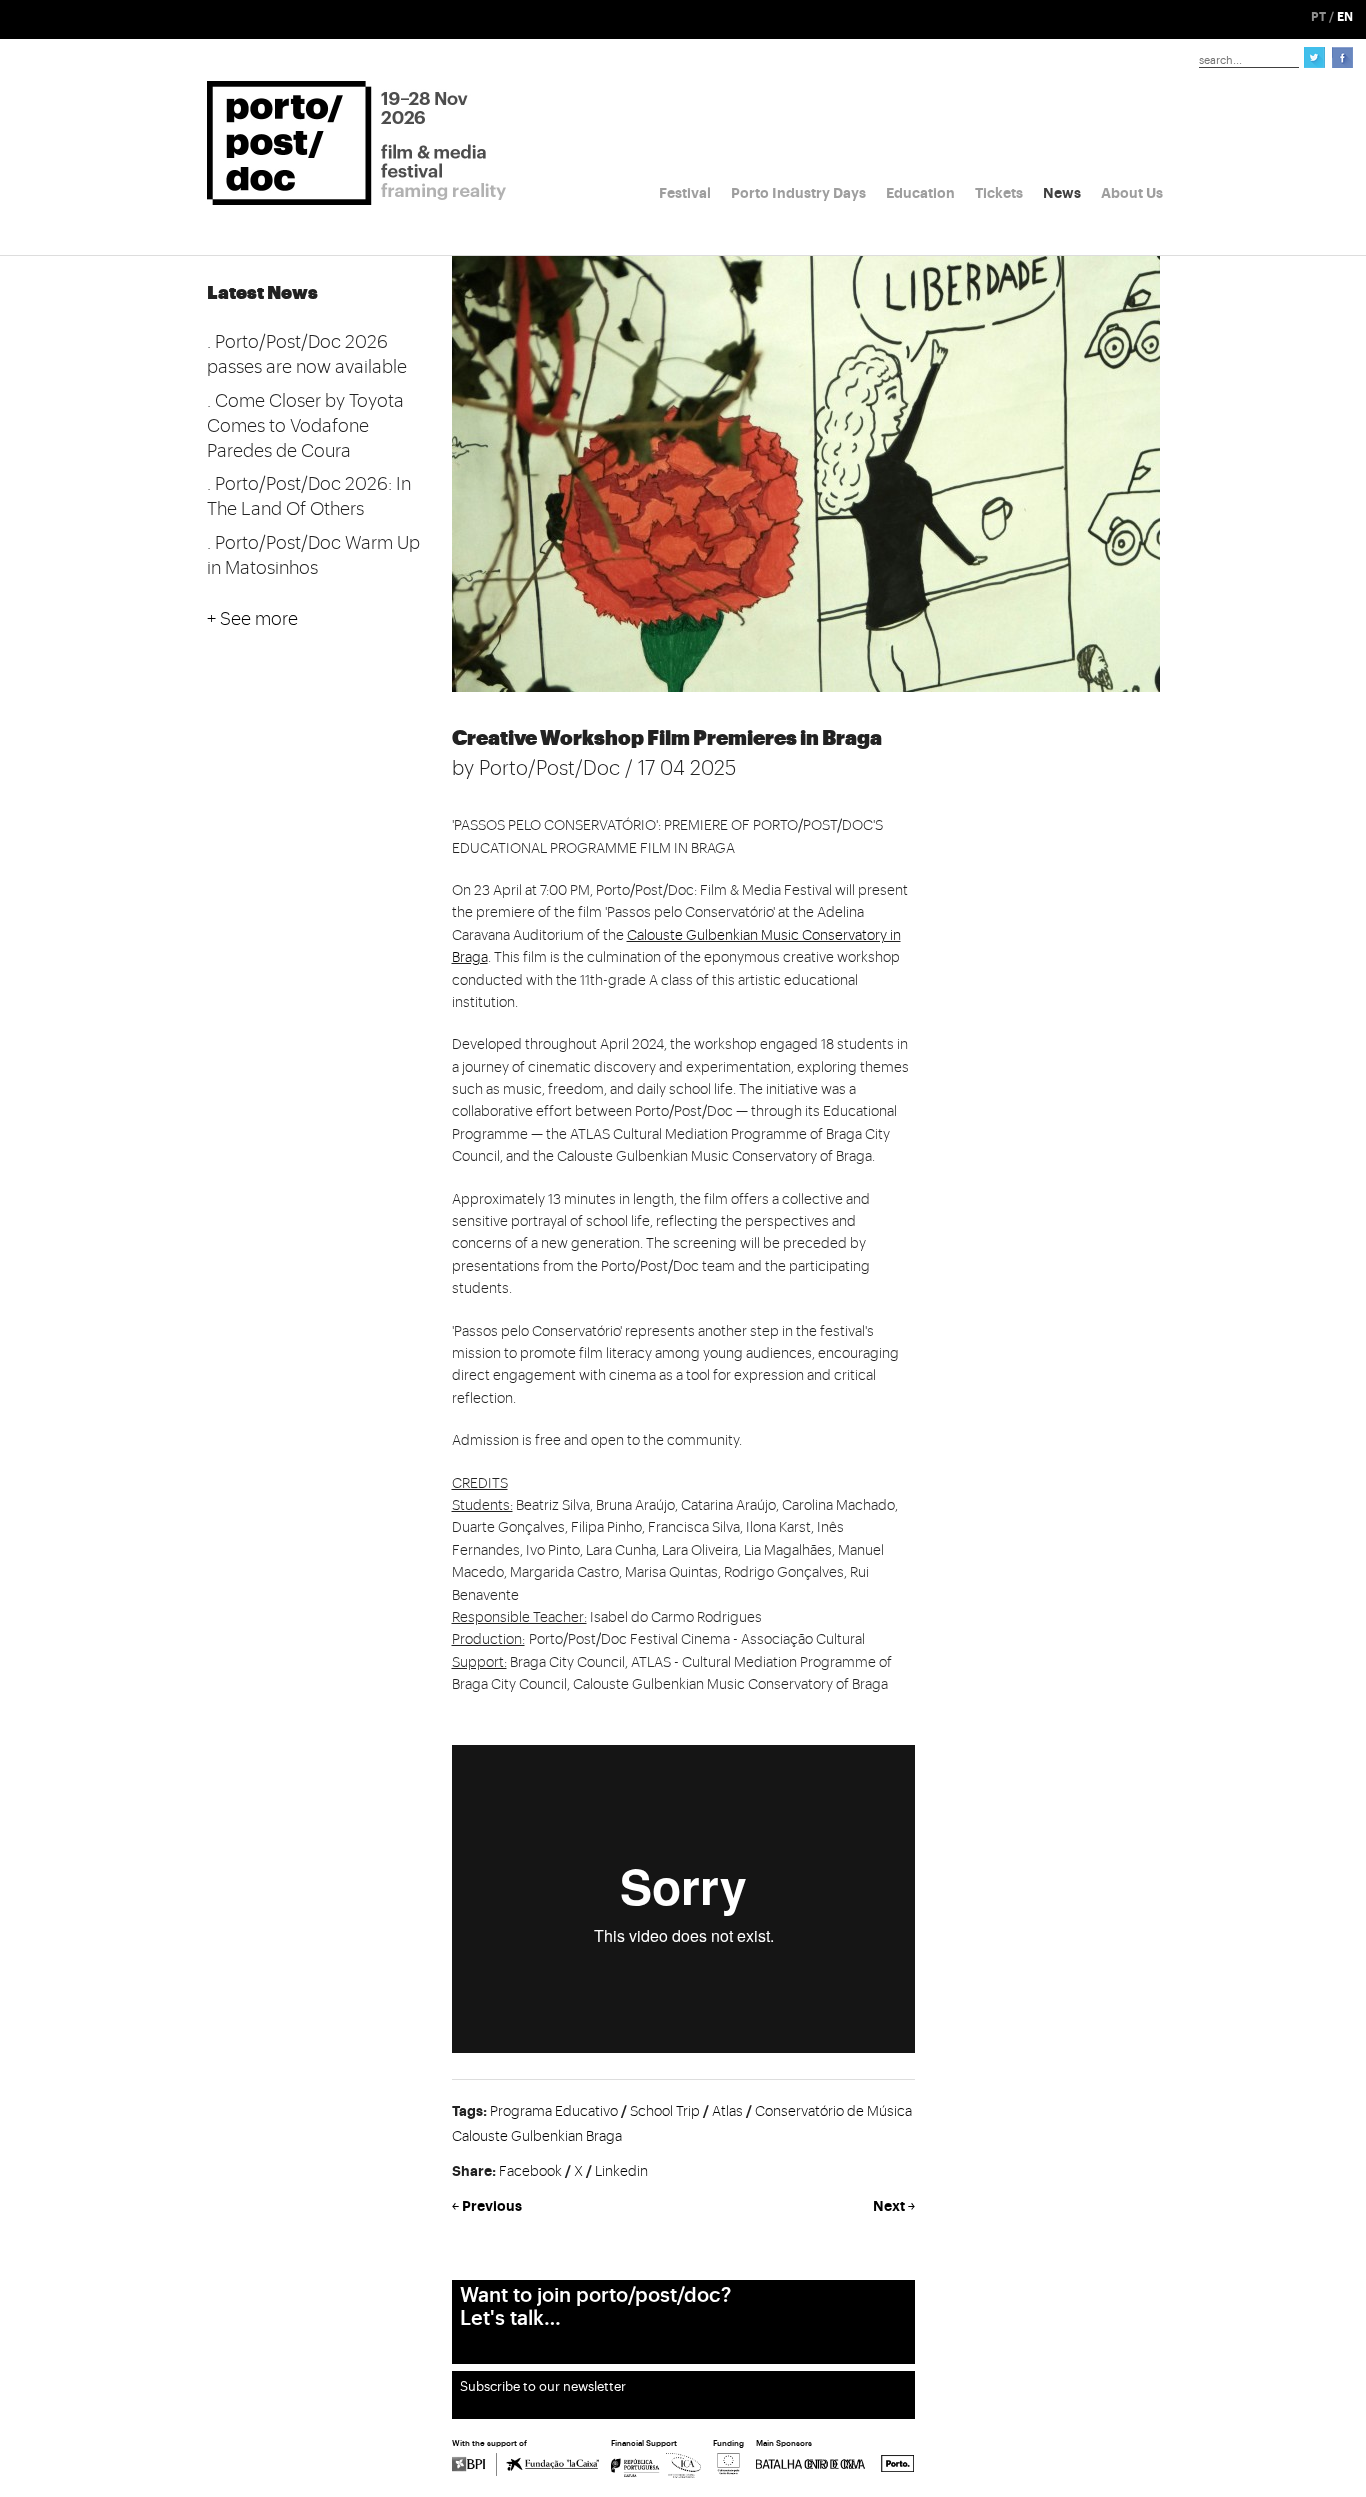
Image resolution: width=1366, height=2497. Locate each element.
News (1062, 193)
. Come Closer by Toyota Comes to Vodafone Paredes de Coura (305, 426)
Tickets (999, 193)
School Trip (665, 2112)
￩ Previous (487, 2206)
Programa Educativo (554, 2112)
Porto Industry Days (798, 193)
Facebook (530, 2172)
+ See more (252, 619)
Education (920, 193)
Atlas (727, 2112)
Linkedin (621, 2172)
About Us (1132, 193)
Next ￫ (894, 2206)
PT (1318, 17)
